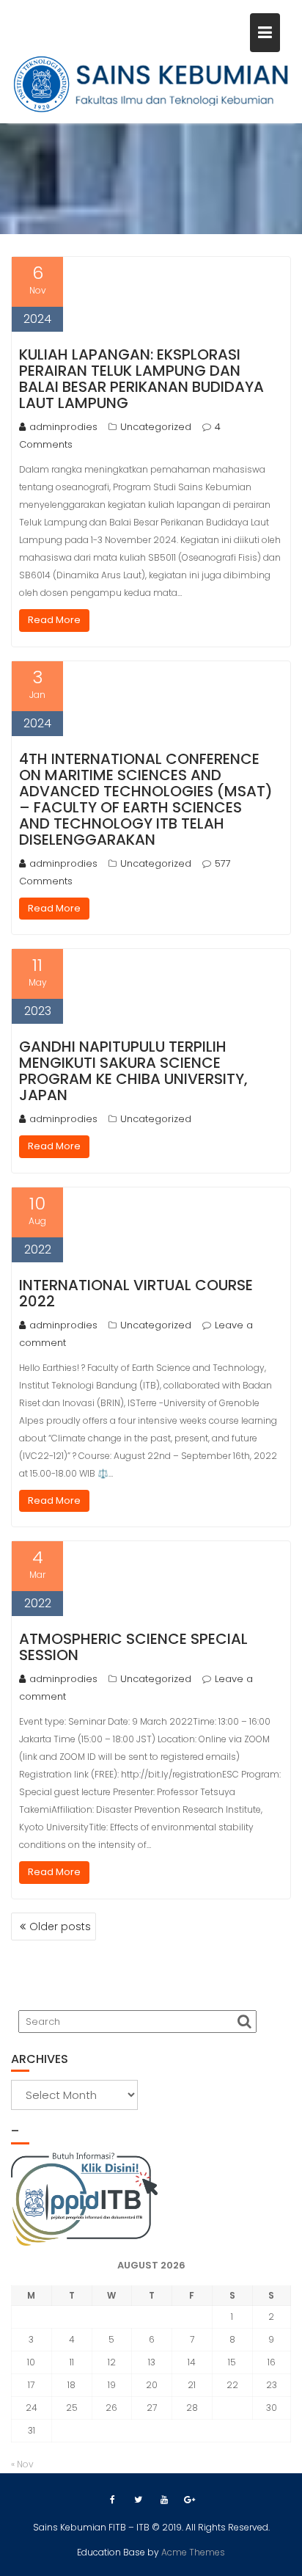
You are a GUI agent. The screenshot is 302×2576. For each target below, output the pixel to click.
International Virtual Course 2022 (136, 1293)
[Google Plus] (190, 2500)
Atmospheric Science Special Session (133, 1647)
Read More (54, 620)
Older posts (60, 1926)
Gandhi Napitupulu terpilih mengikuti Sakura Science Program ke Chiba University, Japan (133, 1071)
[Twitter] (139, 2500)
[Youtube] (164, 2500)
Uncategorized (156, 427)
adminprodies (63, 427)
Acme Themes (193, 2552)
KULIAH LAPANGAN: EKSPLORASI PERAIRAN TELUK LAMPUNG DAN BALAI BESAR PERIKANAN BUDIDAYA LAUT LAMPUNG (141, 379)
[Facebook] (113, 2500)
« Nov (22, 2464)
